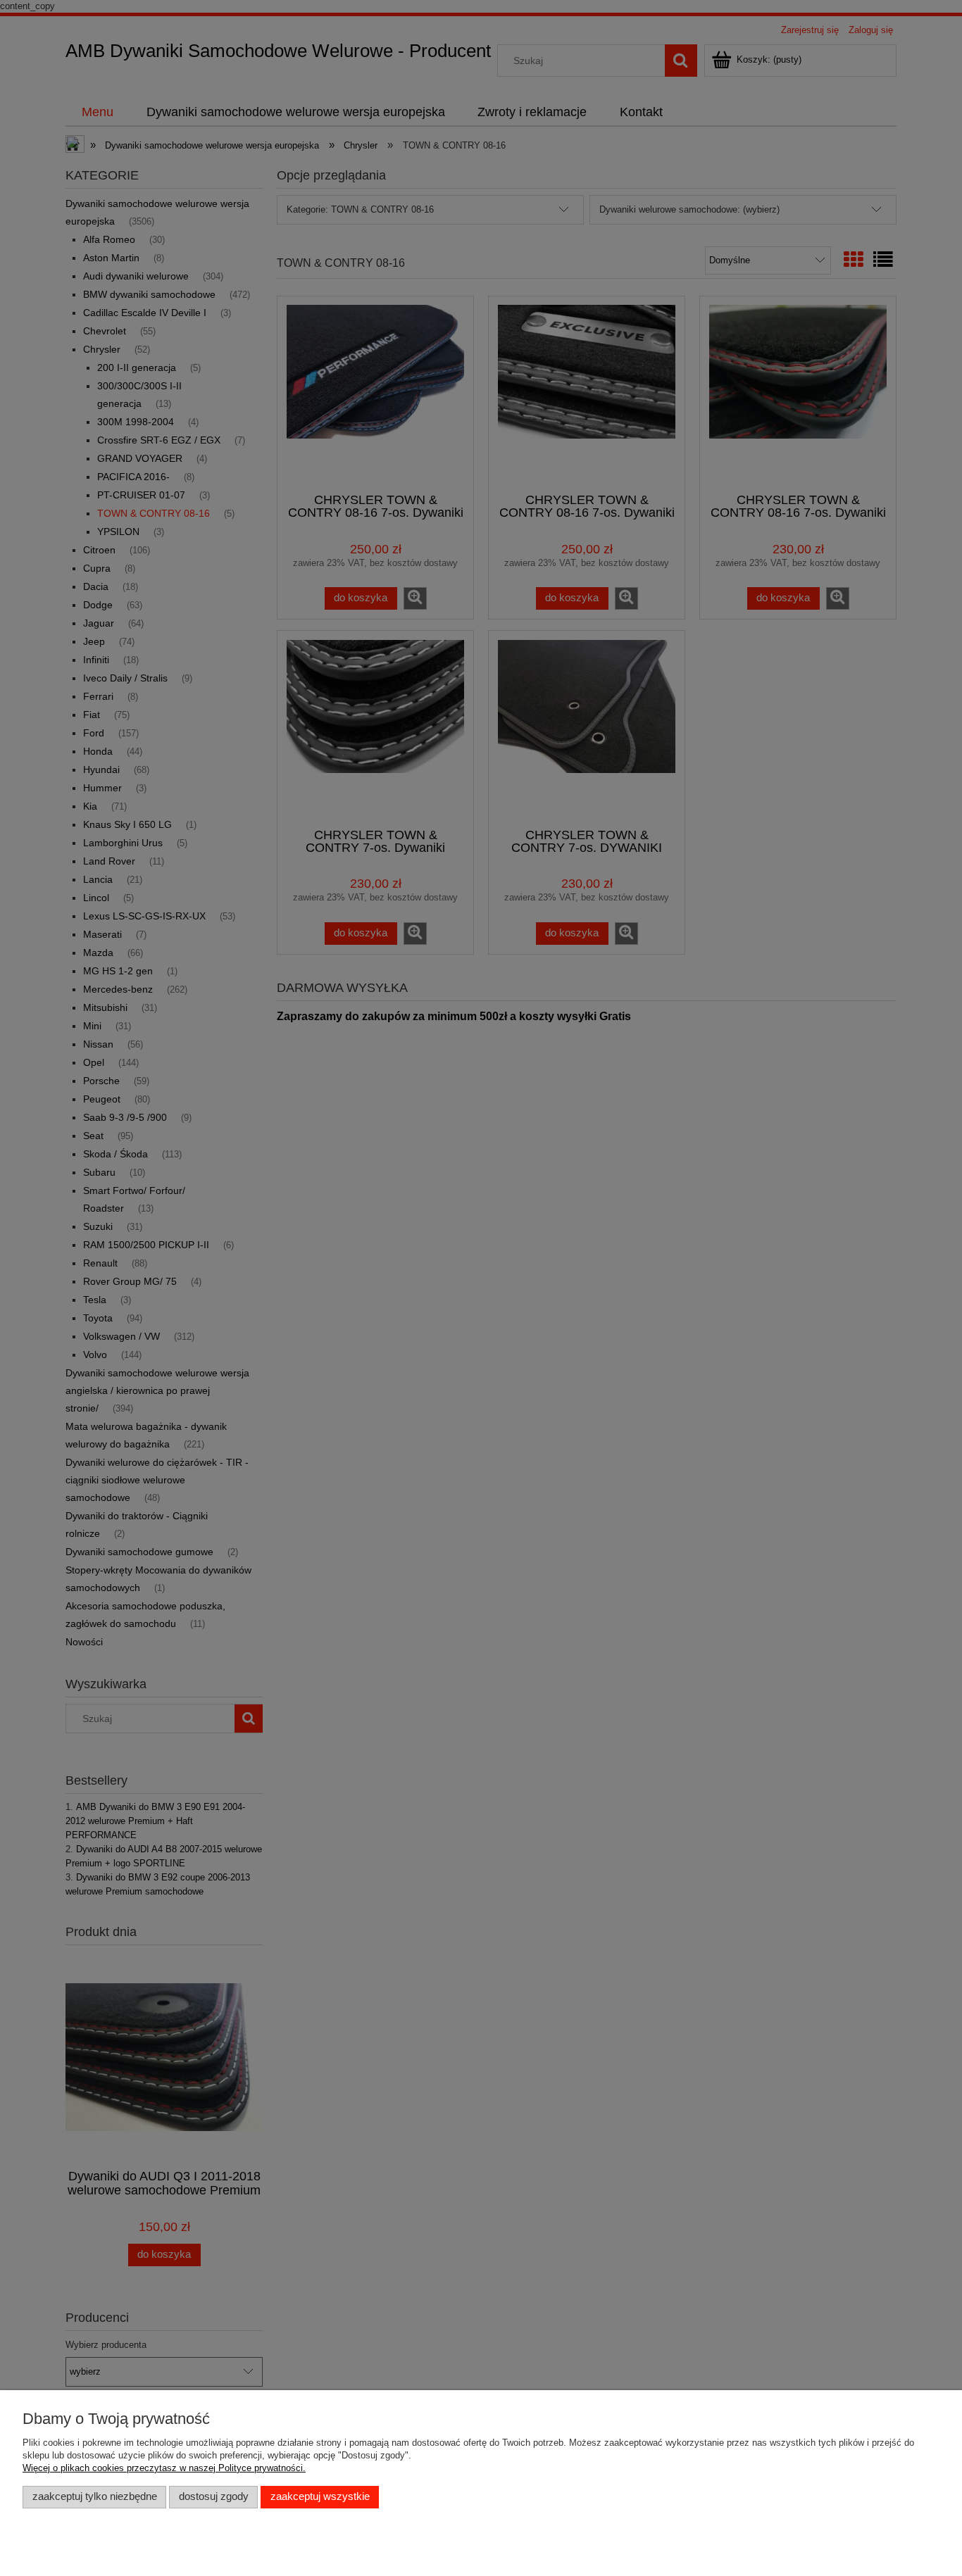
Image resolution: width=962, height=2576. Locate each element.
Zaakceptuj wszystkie (320, 2496)
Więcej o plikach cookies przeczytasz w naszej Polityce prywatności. (164, 2468)
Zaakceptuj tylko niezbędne (95, 2496)
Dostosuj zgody (214, 2496)
